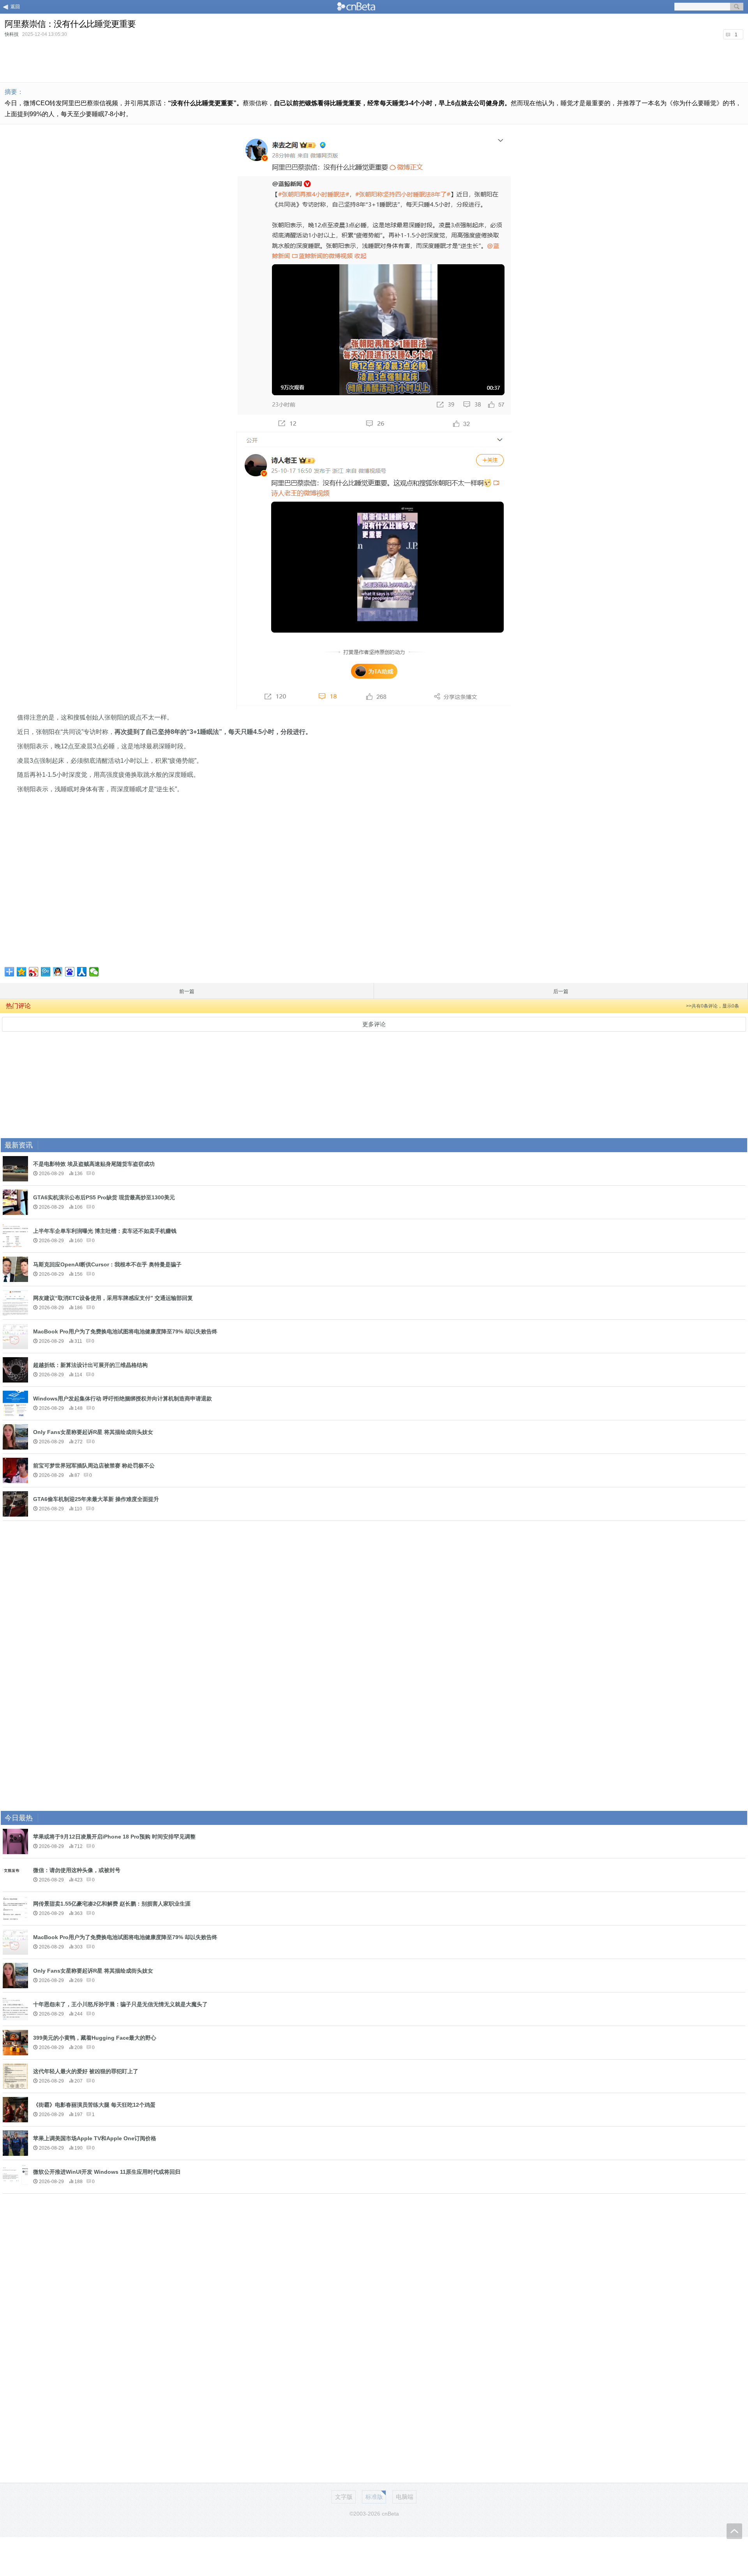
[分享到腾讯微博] (46, 972)
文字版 (344, 2497)
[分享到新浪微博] (34, 972)
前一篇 (187, 991)
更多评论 (374, 1024)
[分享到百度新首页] (70, 972)
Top (734, 2531)
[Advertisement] (374, 60)
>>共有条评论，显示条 (713, 1006)
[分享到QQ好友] (58, 972)
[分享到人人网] (82, 972)
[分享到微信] (94, 972)
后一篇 (561, 991)
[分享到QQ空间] (22, 972)
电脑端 (405, 2497)
